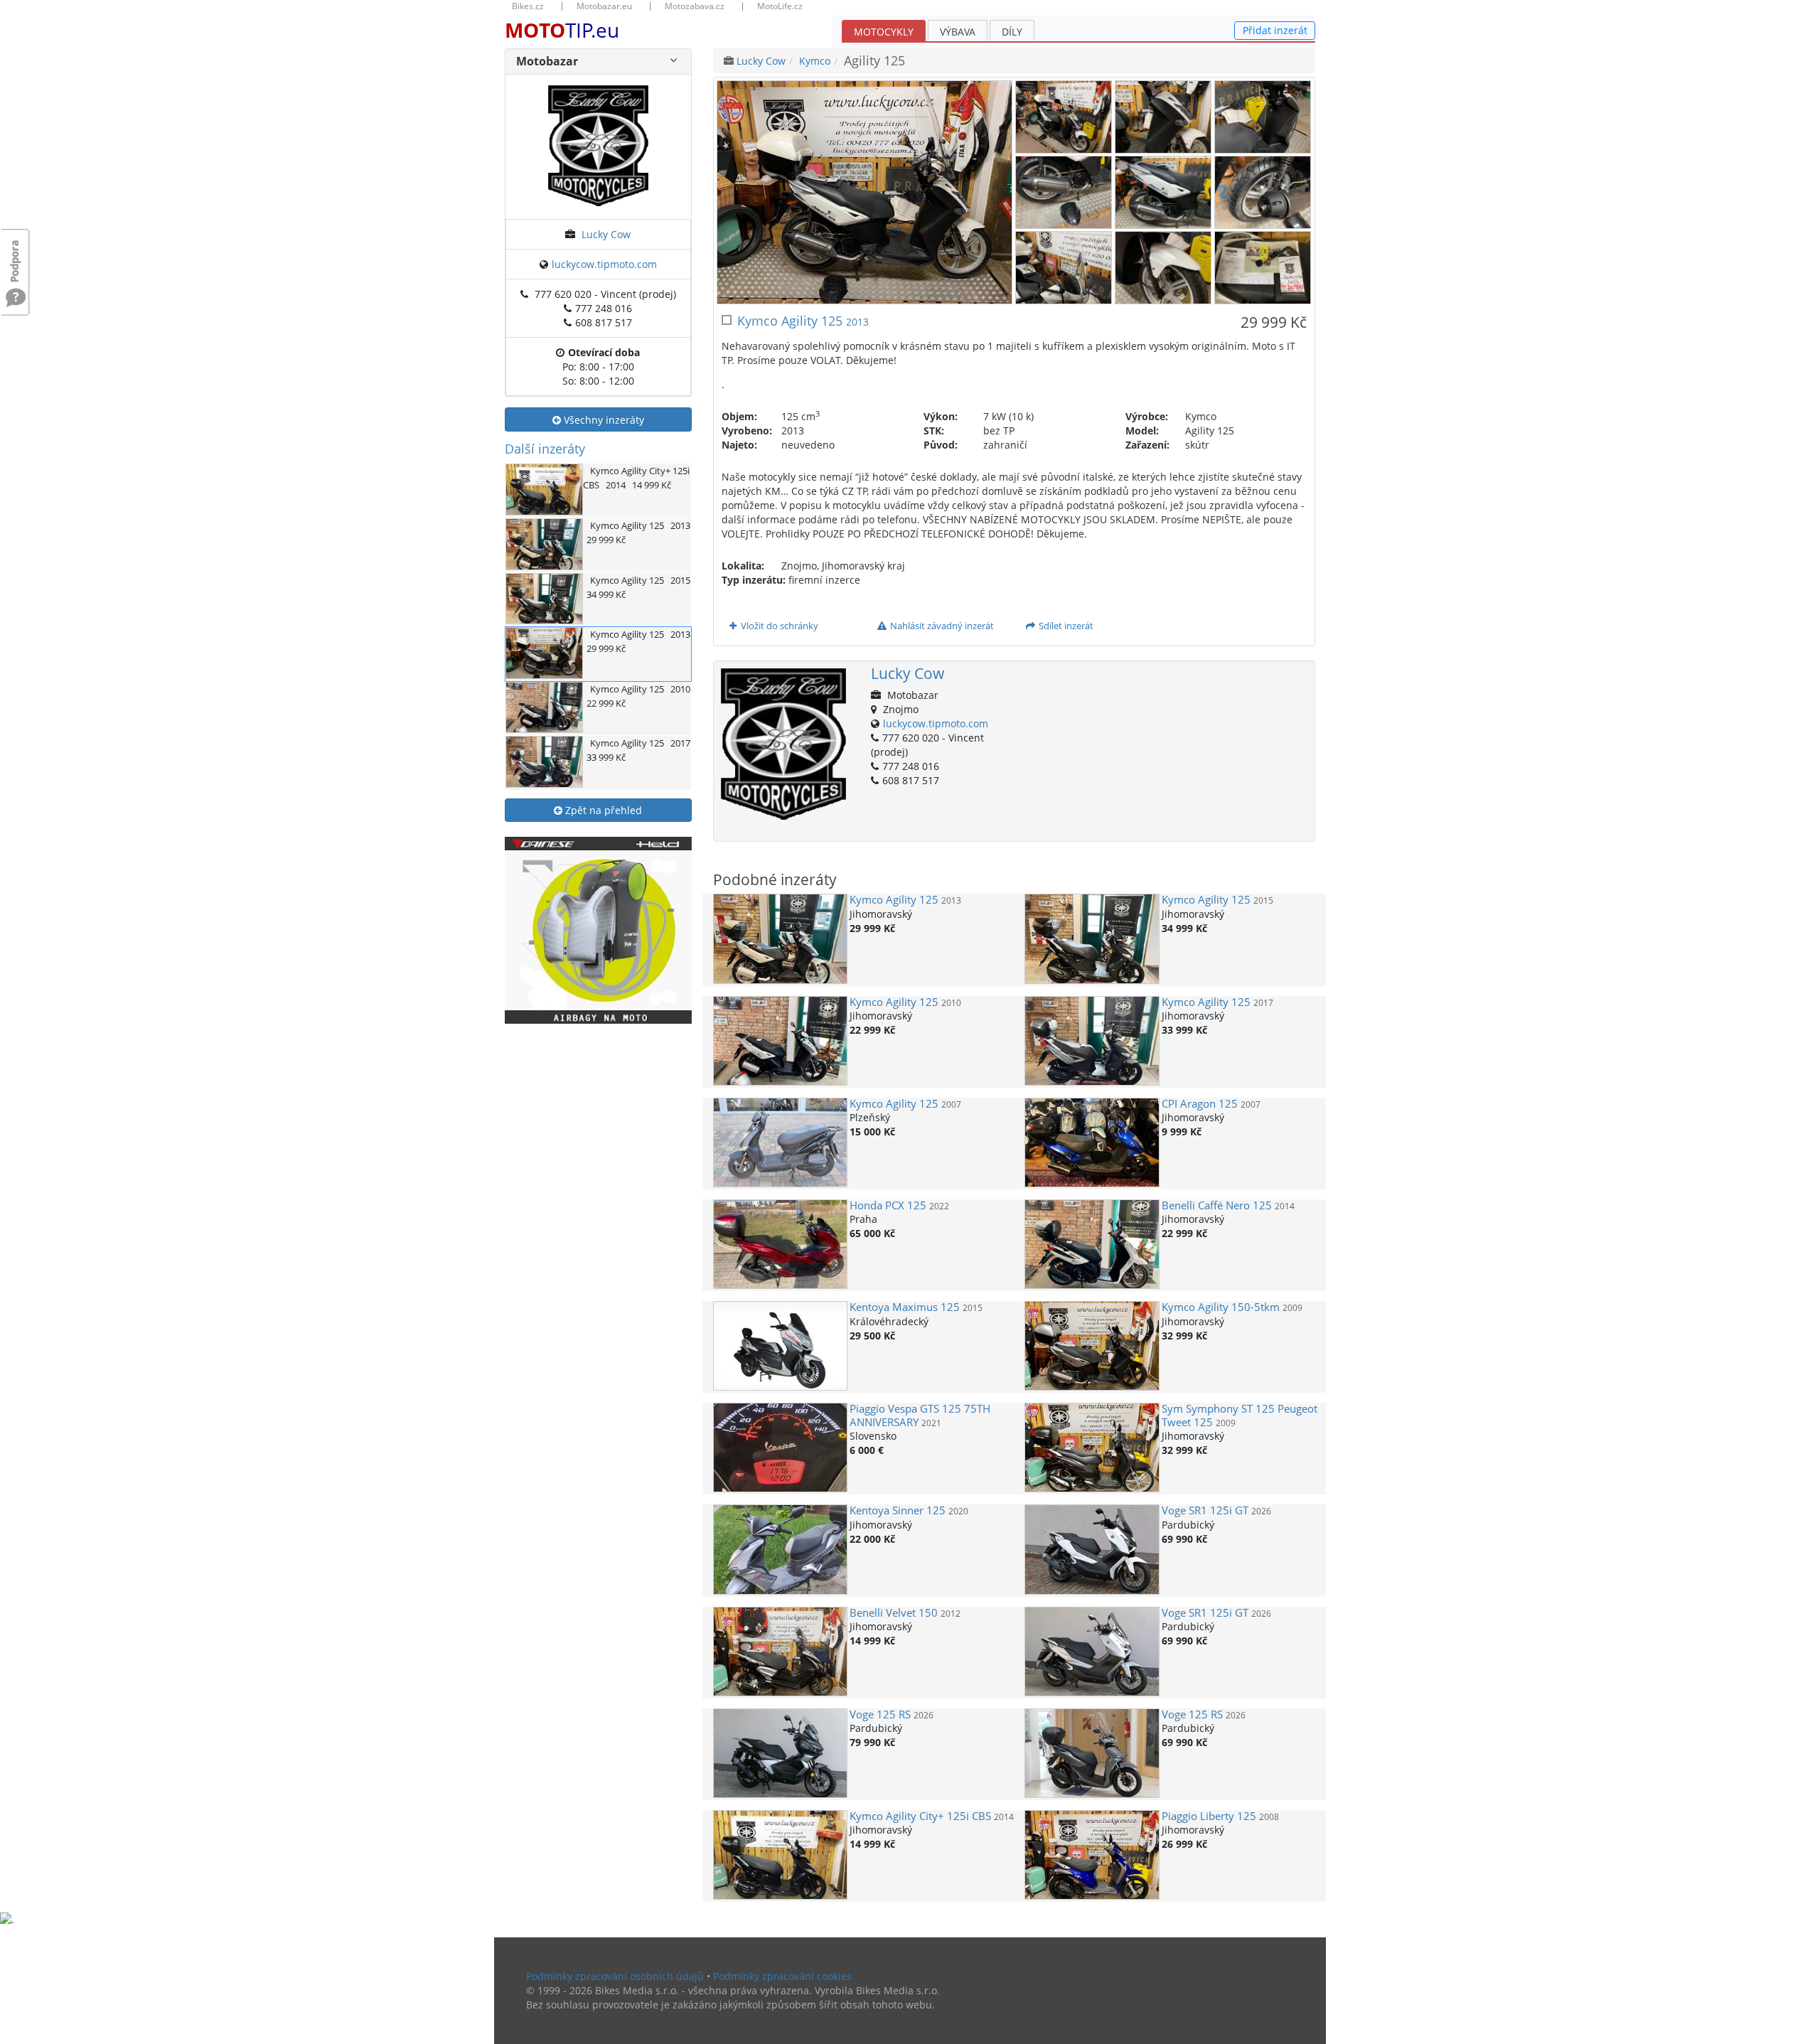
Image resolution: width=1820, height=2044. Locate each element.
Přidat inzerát (1275, 30)
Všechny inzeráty (603, 420)
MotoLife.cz (780, 6)
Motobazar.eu (604, 6)
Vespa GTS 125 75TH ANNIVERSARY (920, 1415)
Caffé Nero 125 (1217, 1205)
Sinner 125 (898, 1510)
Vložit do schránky (778, 626)
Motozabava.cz (695, 6)
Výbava (958, 32)
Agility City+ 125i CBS (920, 1816)
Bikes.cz (528, 6)
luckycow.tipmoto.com (604, 264)
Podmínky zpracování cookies (782, 1976)
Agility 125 (894, 900)
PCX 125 (888, 1205)
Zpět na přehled (602, 810)
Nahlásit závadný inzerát (941, 626)
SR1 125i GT (1205, 1510)
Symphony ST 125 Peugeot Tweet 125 (1240, 1415)
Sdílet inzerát (1065, 626)
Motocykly (884, 32)
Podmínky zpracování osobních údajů (615, 1976)
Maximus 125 (905, 1307)
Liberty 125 (1209, 1816)
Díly (1012, 32)
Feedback (16, 254)
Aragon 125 (1200, 1104)
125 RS (880, 1714)
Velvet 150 (894, 1613)
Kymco (815, 61)
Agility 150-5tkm (1221, 1307)
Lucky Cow (606, 234)
